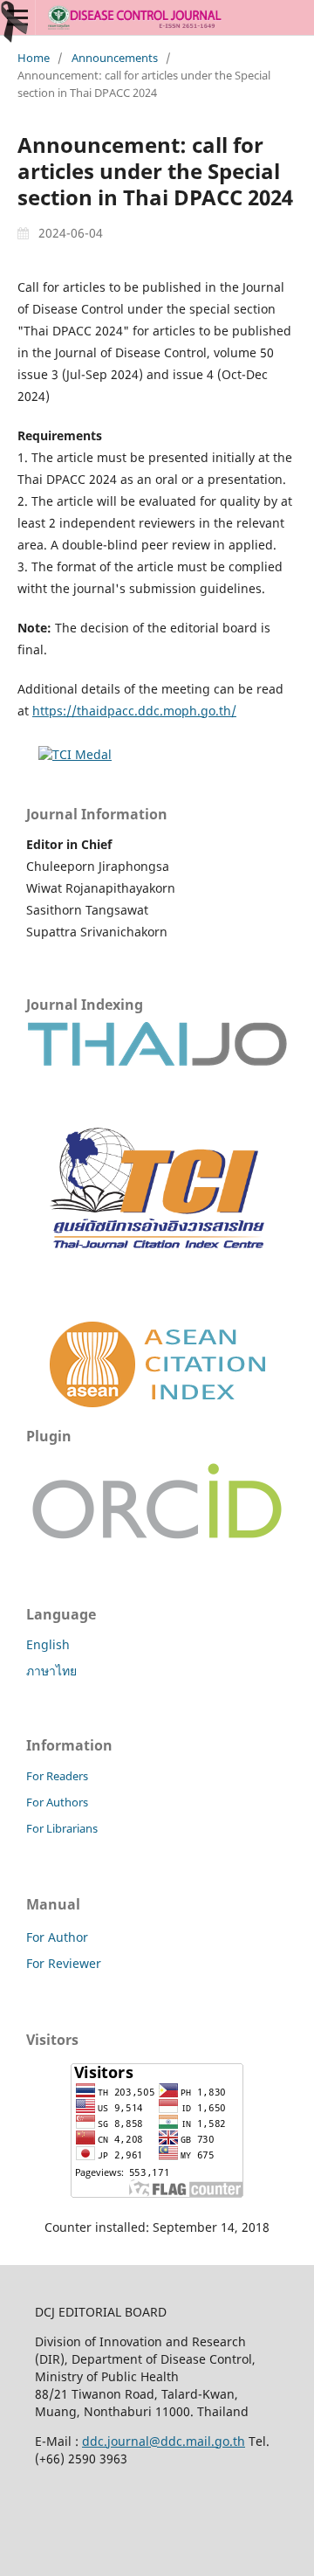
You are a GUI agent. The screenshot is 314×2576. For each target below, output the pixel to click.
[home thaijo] (157, 1062)
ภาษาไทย (51, 1671)
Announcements (115, 58)
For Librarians (62, 1828)
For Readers (57, 1776)
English (48, 1644)
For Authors (57, 1802)
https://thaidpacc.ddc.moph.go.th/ (134, 711)
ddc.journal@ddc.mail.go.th (164, 2441)
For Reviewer (64, 1963)
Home (34, 58)
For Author (57, 1937)
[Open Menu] (17, 17)
